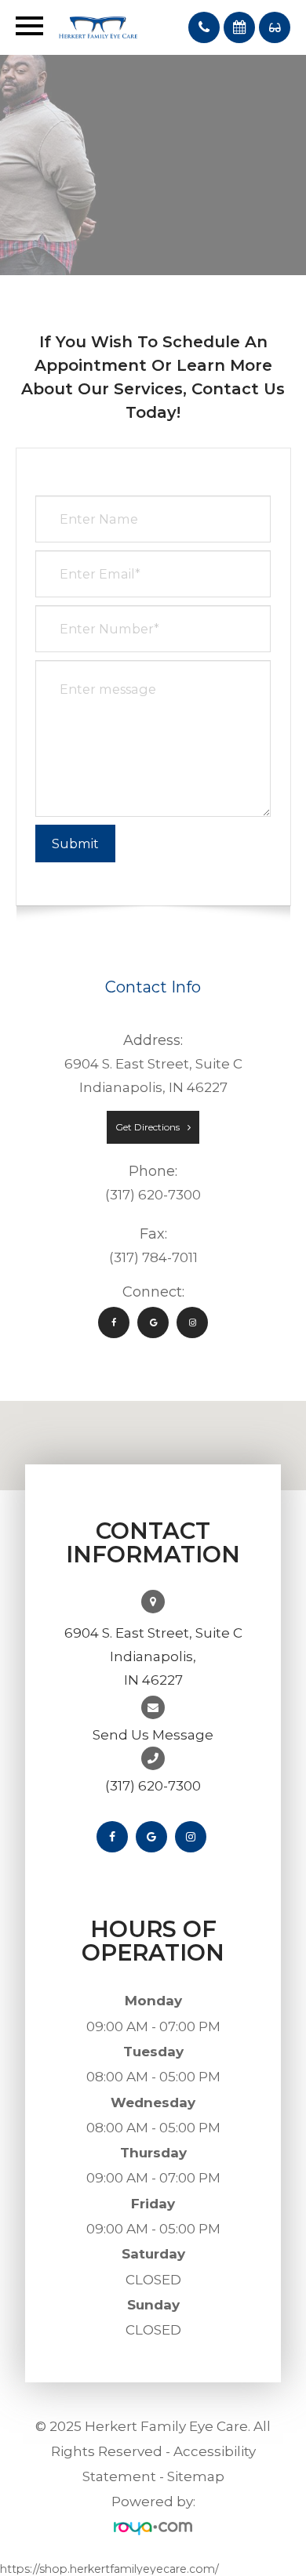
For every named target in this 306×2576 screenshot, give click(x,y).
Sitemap (196, 2476)
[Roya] (153, 2527)
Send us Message (153, 1735)
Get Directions (148, 1127)
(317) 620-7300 (153, 1786)
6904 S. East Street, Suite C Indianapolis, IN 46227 (153, 1656)
